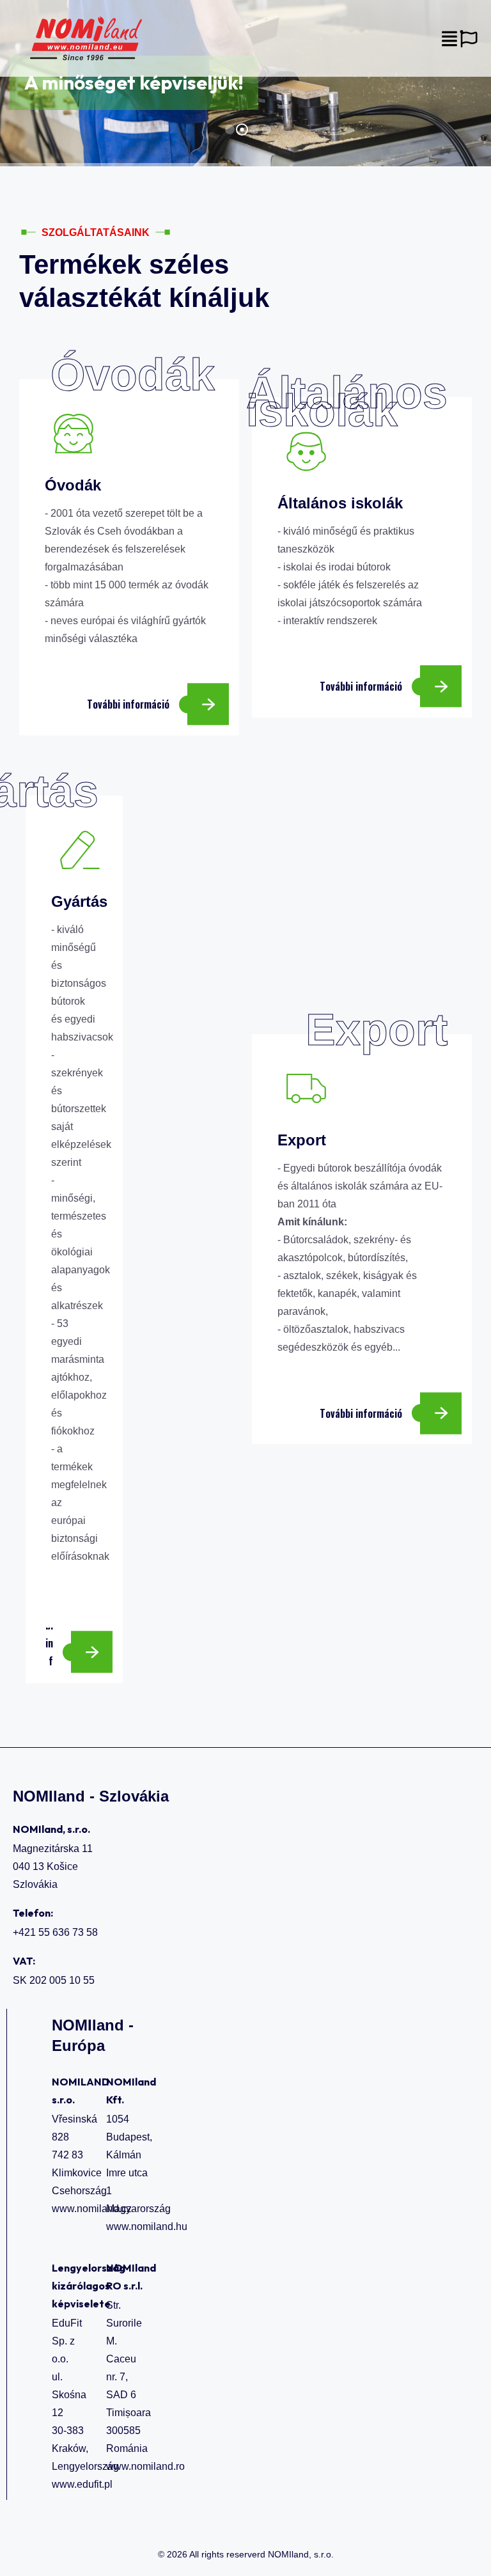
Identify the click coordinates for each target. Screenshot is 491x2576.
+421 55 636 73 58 (55, 1932)
